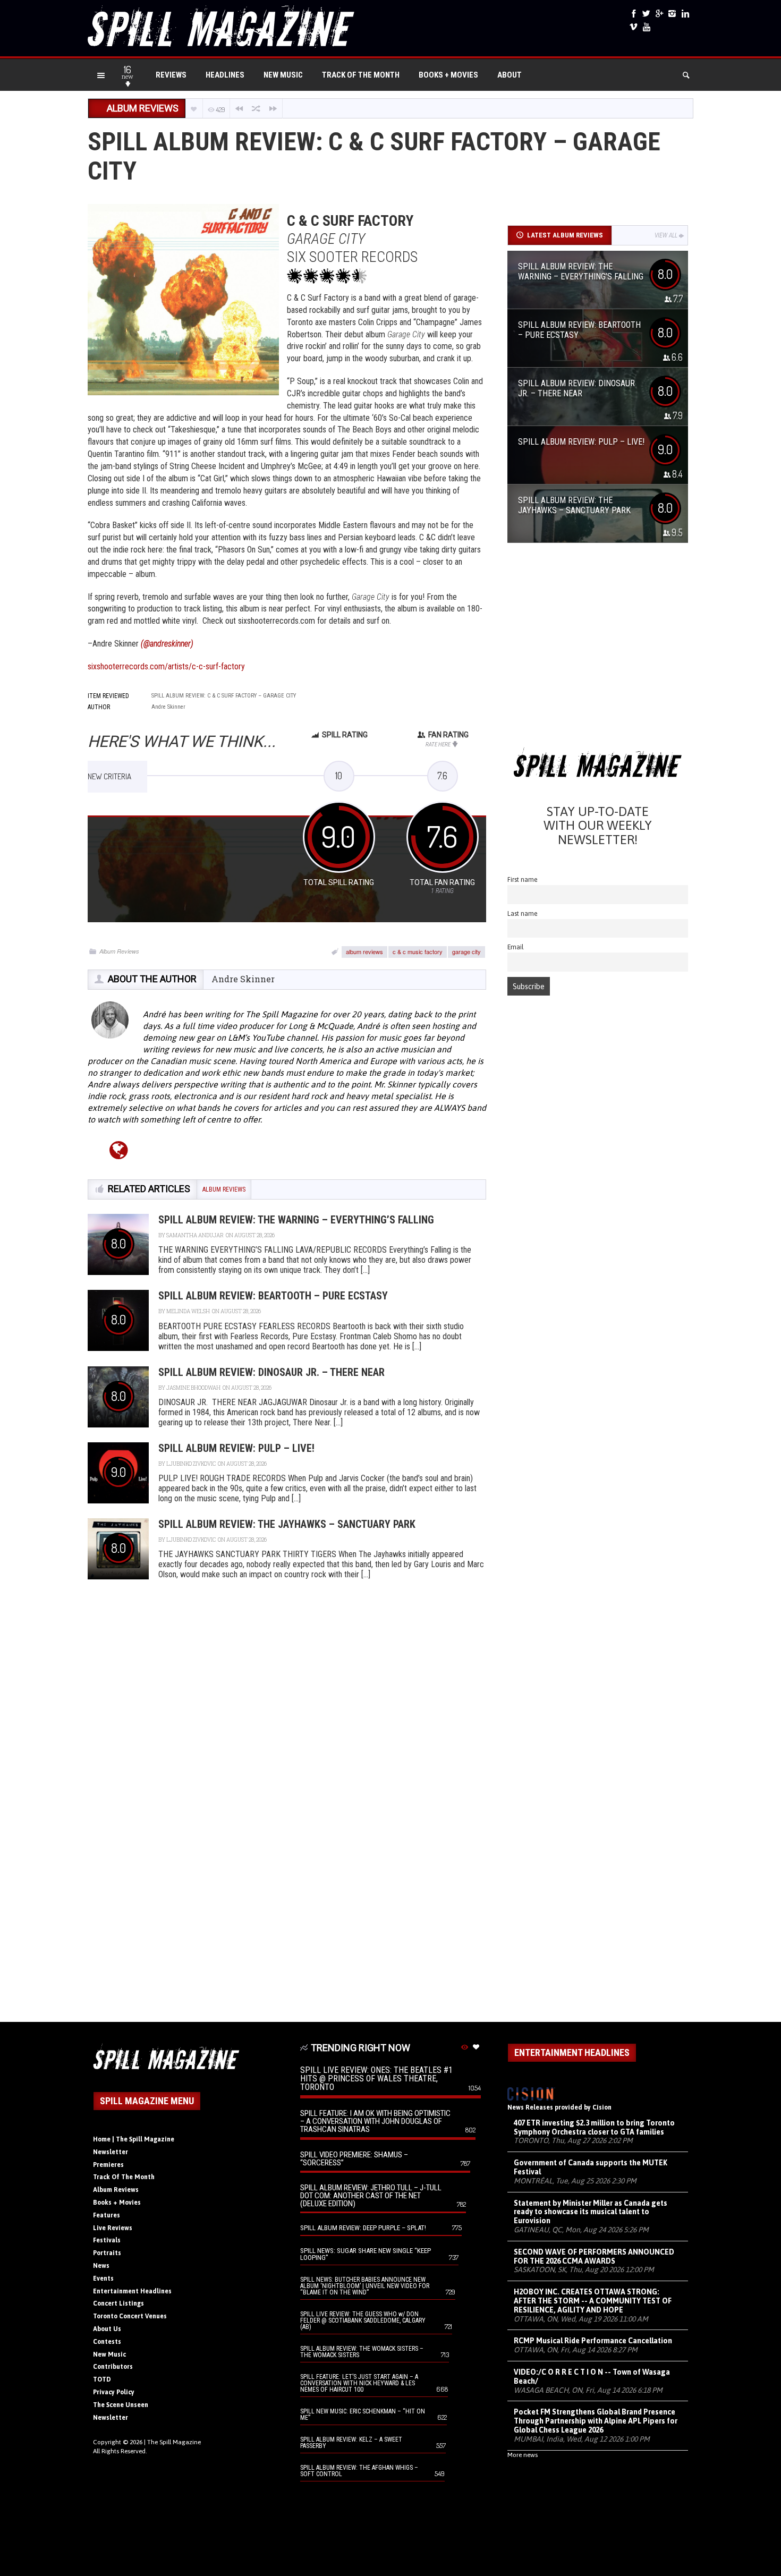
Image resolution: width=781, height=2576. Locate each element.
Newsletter (111, 2152)
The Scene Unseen (121, 2405)
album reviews (364, 951)
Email (516, 947)
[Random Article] (256, 109)
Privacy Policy (114, 2392)
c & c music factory (418, 951)
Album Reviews (119, 951)
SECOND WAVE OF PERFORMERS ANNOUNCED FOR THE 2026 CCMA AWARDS (594, 2256)
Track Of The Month (361, 75)
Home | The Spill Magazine (134, 2139)
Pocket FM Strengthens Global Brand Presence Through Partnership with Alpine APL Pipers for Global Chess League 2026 (596, 2421)
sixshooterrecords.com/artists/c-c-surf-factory (166, 666)
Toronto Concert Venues (130, 2316)
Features (107, 2215)
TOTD (102, 2379)
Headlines (225, 75)
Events (103, 2279)
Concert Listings (118, 2303)
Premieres (108, 2165)
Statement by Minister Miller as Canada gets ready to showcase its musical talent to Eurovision (591, 2212)
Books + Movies (448, 75)
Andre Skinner (243, 979)
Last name (523, 913)
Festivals (107, 2240)
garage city (466, 951)
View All (666, 235)
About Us (107, 2329)
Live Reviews (113, 2228)
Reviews (171, 75)
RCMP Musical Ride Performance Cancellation (593, 2341)
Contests (107, 2342)
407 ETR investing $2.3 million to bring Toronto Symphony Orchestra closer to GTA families (594, 2127)
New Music (283, 75)
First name (523, 879)
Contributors (113, 2367)
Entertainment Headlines (132, 2291)
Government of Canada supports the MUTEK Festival (591, 2167)
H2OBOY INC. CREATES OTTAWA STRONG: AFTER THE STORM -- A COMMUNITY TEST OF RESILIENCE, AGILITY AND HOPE (593, 2301)
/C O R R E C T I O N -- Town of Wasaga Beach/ (592, 2377)
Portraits (107, 2253)
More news (523, 2455)
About (510, 75)
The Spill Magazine (174, 2442)
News (101, 2266)
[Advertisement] (598, 649)
